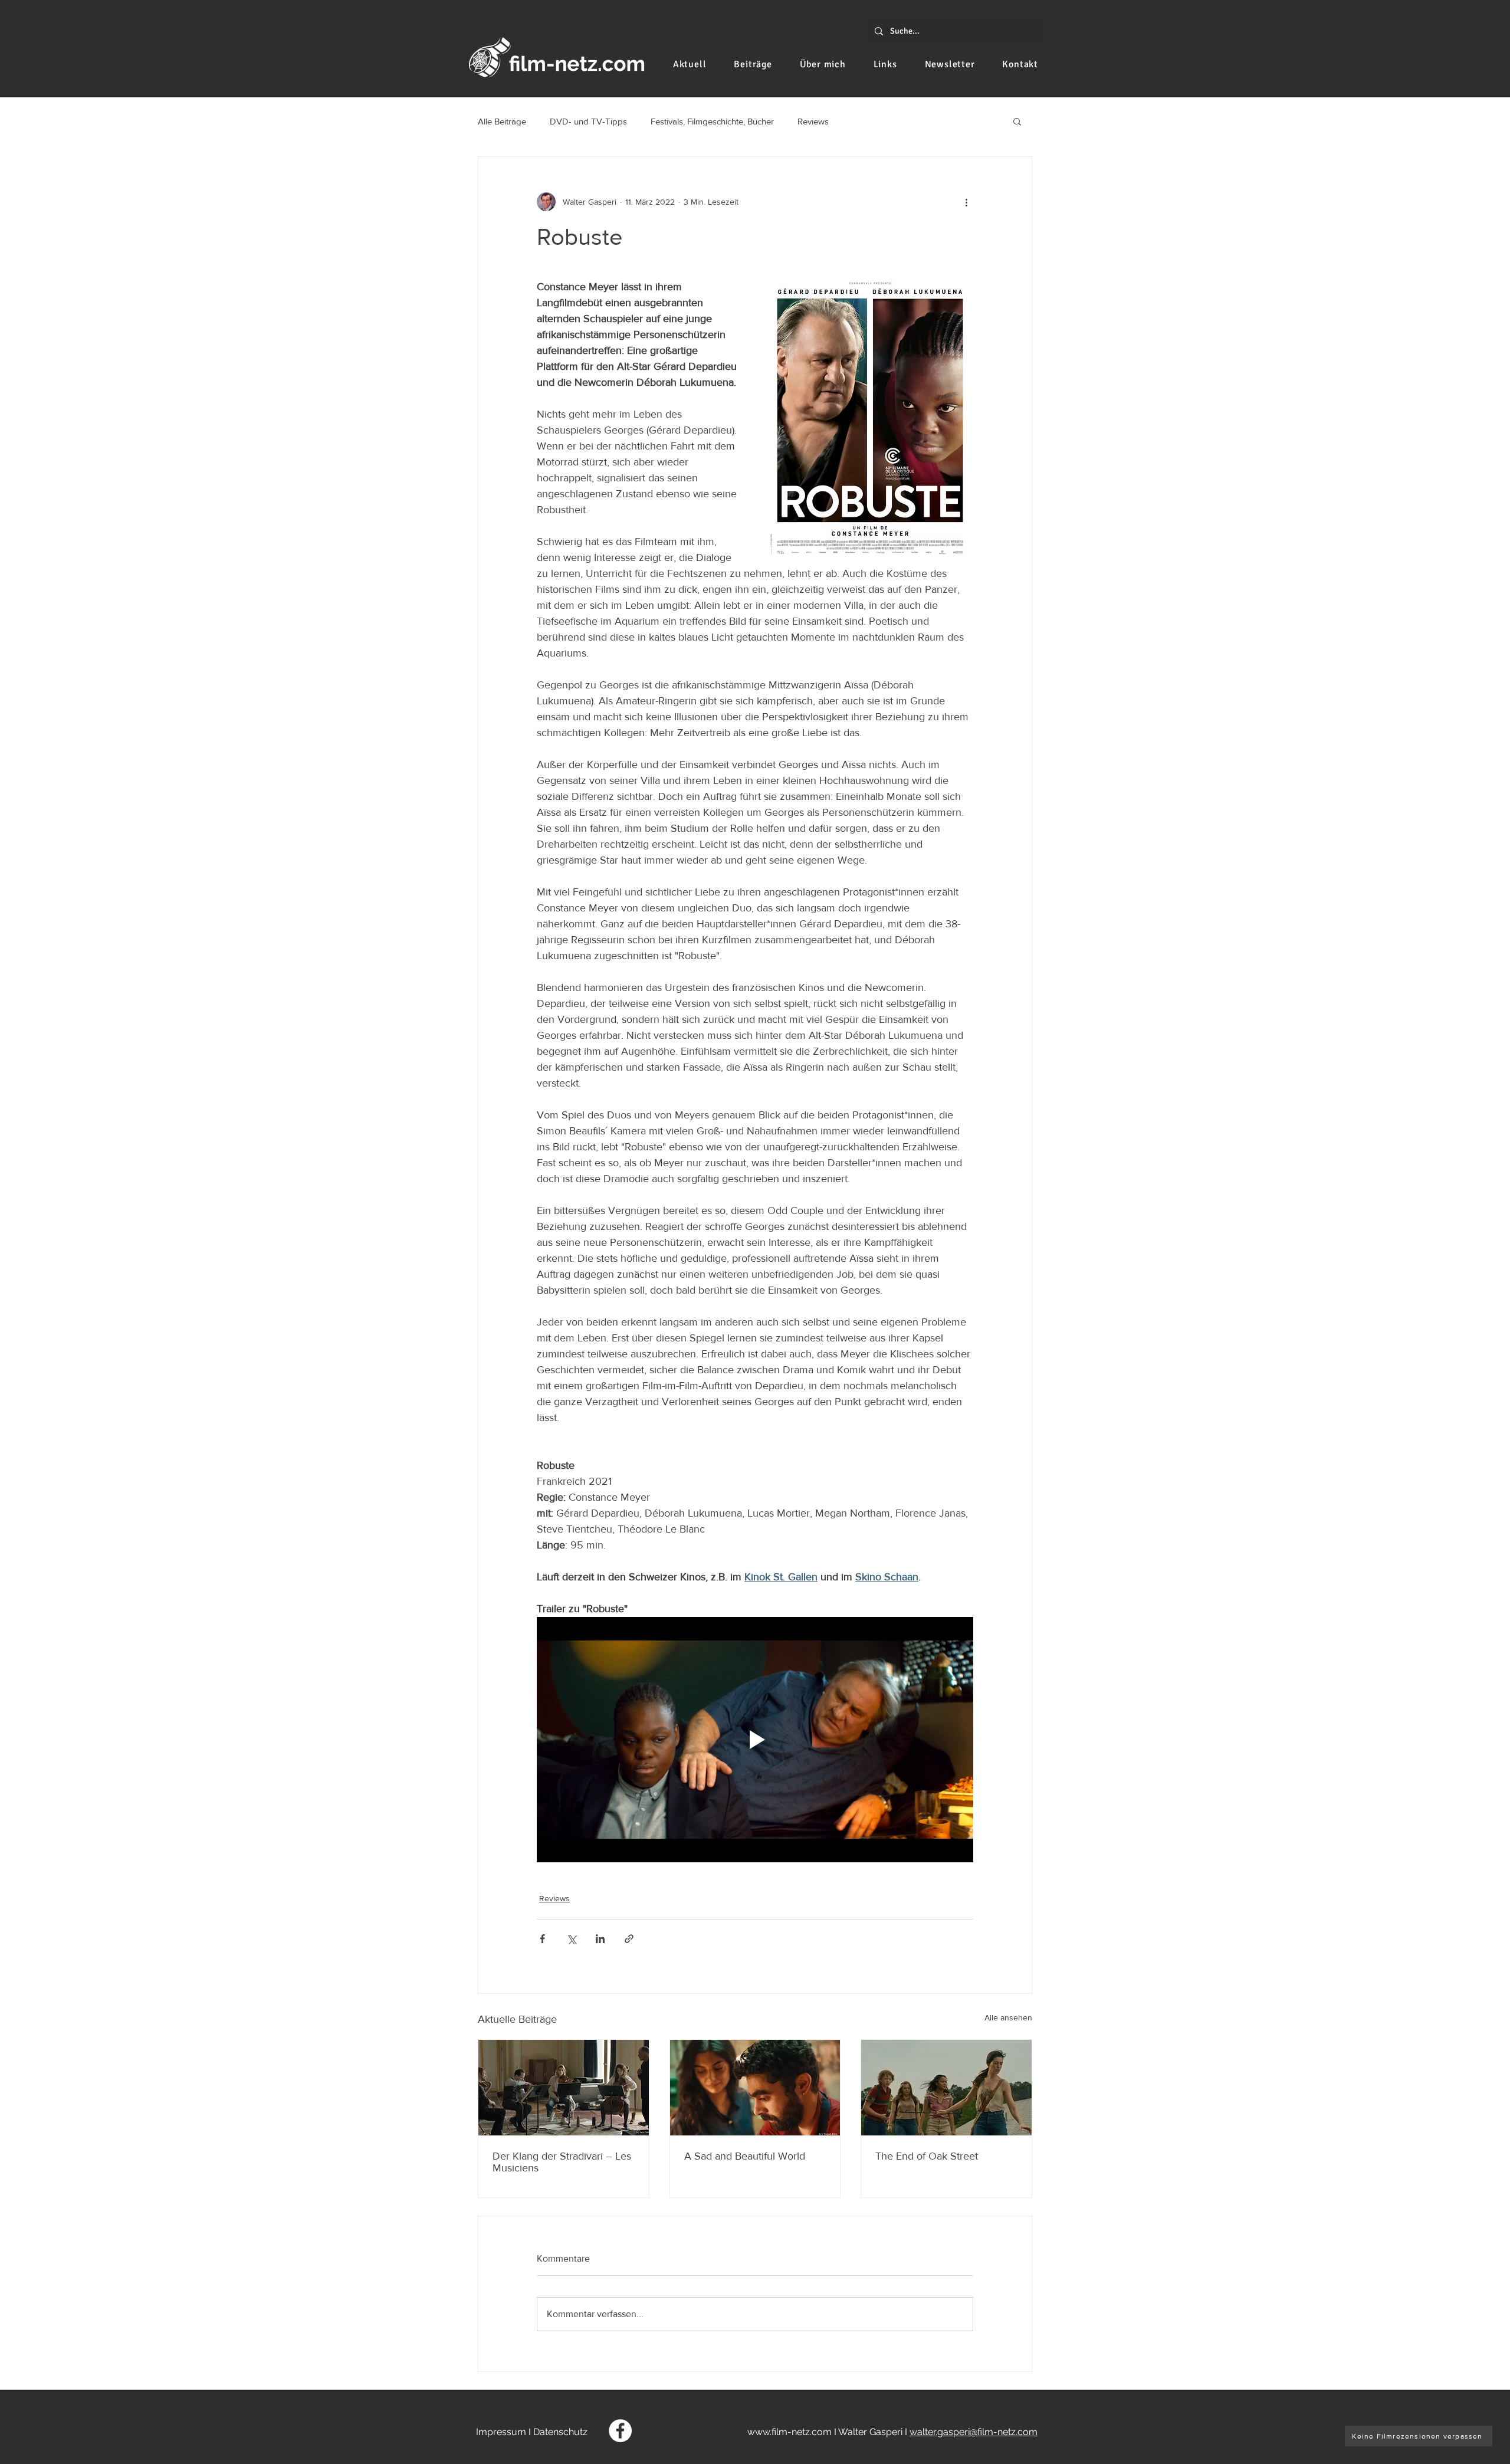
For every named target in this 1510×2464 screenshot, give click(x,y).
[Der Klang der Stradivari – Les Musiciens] (564, 2088)
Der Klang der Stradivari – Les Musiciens (562, 2162)
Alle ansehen (1008, 2017)
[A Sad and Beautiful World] (755, 2088)
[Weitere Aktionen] (966, 202)
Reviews (813, 121)
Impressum (501, 2432)
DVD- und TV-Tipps (588, 121)
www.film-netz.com (790, 2432)
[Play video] (755, 1740)
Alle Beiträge (502, 121)
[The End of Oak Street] (946, 2088)
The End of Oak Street (927, 2156)
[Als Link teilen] (629, 1939)
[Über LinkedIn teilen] (600, 1939)
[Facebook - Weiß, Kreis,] (620, 2431)
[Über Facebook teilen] (542, 1939)
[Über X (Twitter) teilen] (571, 1939)
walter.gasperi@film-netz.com (974, 2432)
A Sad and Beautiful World (745, 2156)
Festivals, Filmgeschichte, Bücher (712, 121)
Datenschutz (560, 2432)
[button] (1017, 121)
